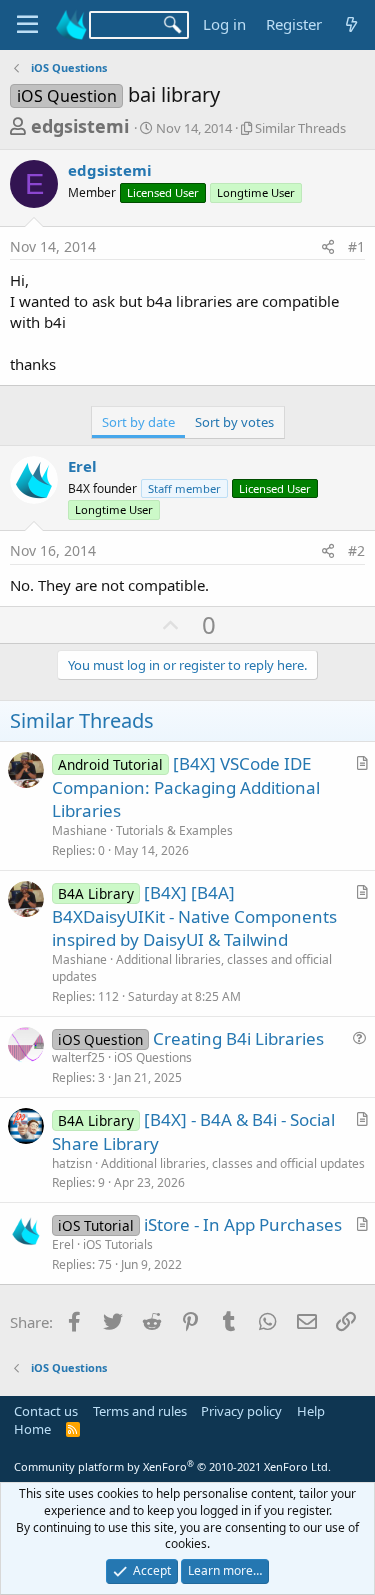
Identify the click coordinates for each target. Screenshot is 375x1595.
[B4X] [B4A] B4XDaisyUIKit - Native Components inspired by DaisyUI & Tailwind (194, 916)
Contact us (46, 1411)
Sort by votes (234, 422)
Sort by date (138, 422)
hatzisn (72, 1163)
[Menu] (27, 25)
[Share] (328, 247)
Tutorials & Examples (174, 830)
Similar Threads (300, 128)
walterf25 (78, 1057)
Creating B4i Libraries (238, 1038)
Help (311, 1411)
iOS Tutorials (118, 1244)
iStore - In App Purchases (243, 1224)
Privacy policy (241, 1411)
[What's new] (351, 24)
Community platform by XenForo (172, 1466)
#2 (356, 550)
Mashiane (79, 830)
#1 (356, 246)
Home (32, 1429)
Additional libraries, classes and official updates (192, 968)
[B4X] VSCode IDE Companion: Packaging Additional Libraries (186, 787)
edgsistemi (80, 126)
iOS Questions (153, 1057)
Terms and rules (140, 1411)
